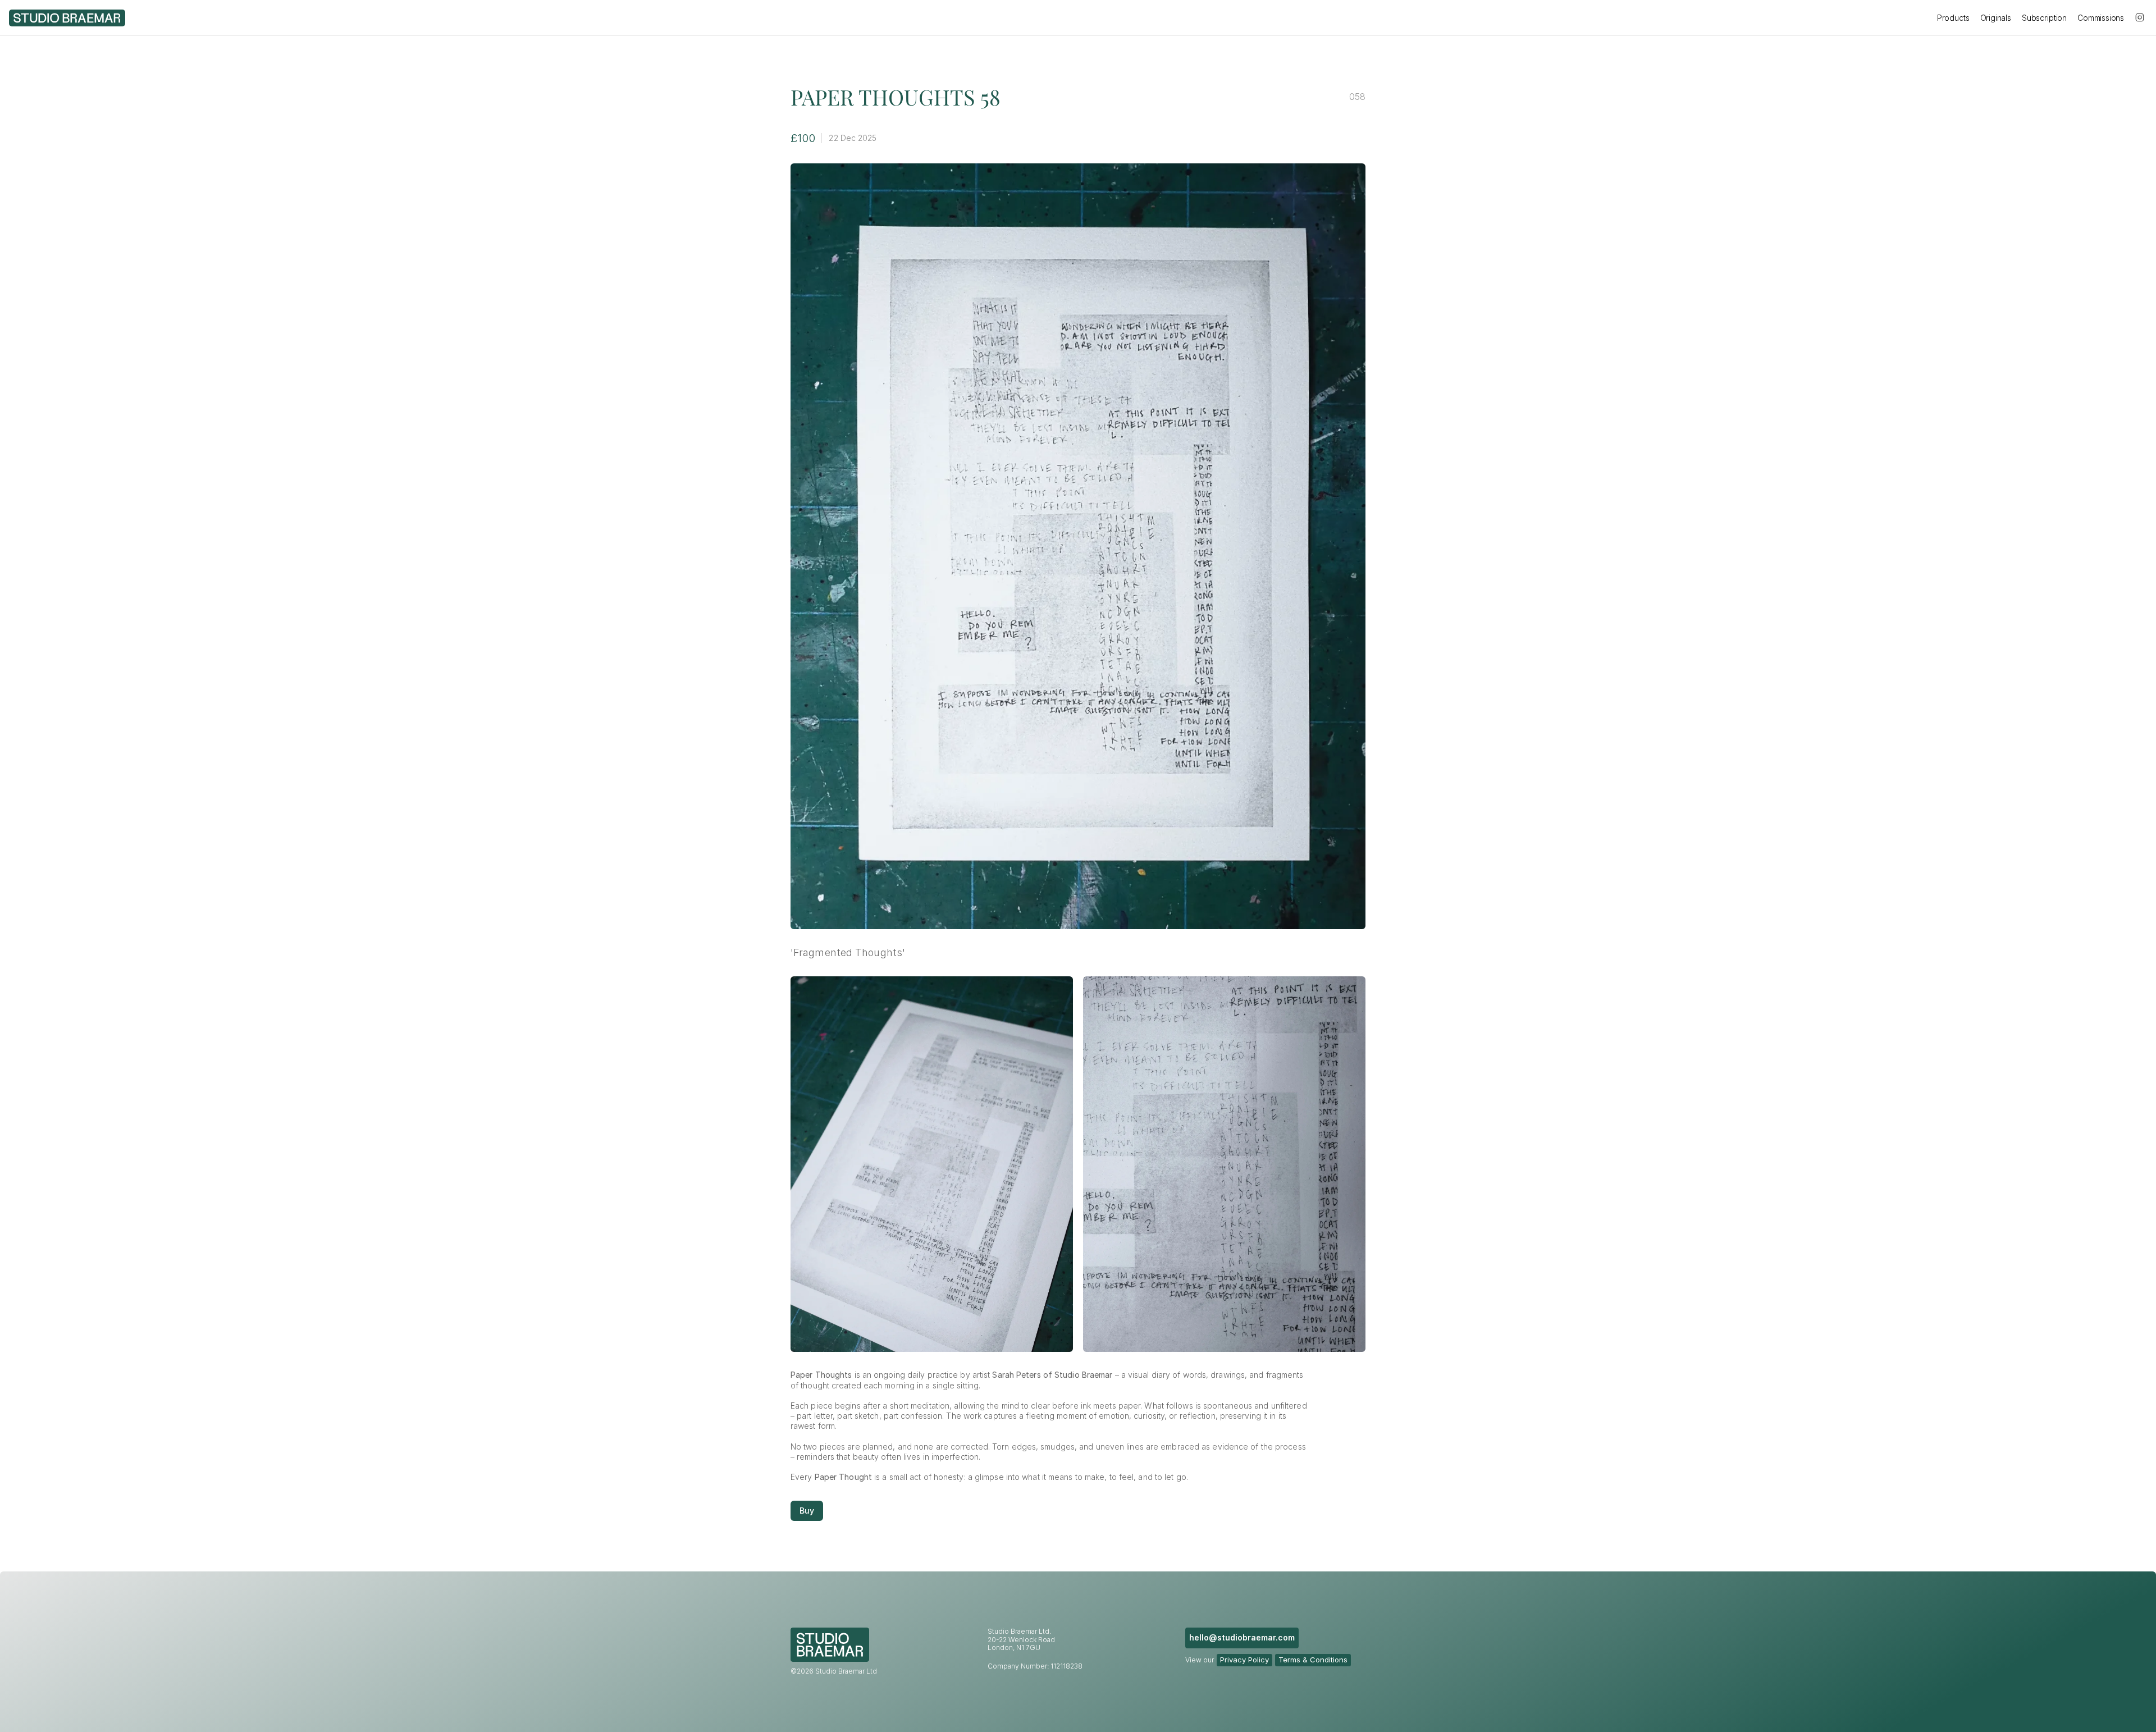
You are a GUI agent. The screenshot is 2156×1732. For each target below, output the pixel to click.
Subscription (2044, 18)
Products (1953, 18)
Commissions (2101, 18)
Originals (1996, 18)
